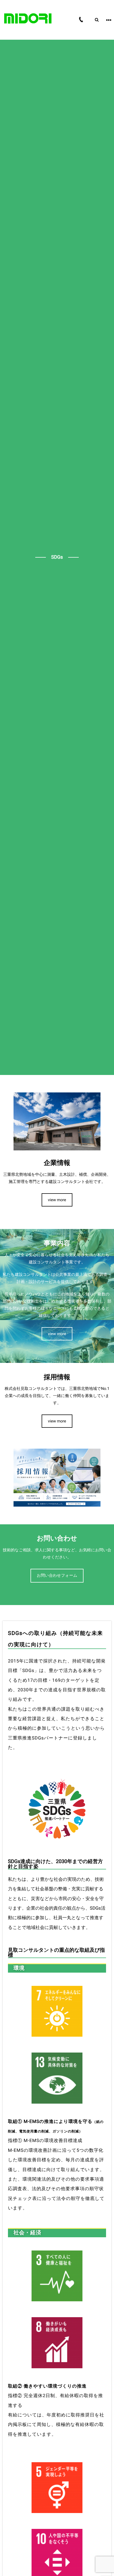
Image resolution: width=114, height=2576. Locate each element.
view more (57, 1200)
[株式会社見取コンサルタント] (28, 19)
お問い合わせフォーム (57, 1575)
